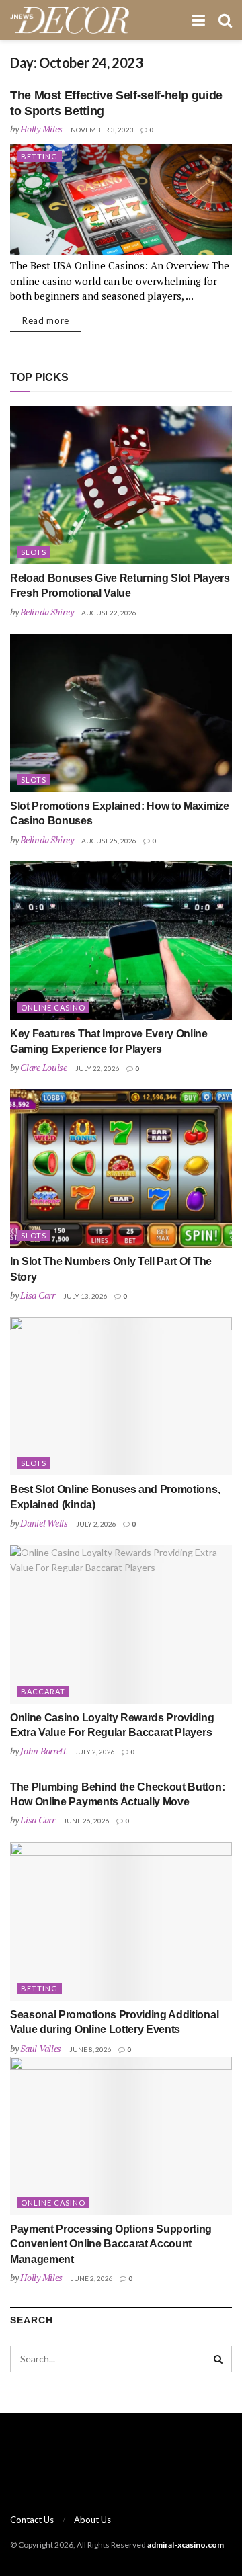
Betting (39, 156)
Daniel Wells (44, 1523)
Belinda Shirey (47, 612)
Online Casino (53, 1007)
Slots (34, 552)
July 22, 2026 (97, 1068)
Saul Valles (41, 2048)
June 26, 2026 (86, 1821)
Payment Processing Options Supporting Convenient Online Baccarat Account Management (111, 2244)
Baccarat (43, 1691)
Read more (46, 320)
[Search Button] (218, 2359)
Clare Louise (44, 1067)
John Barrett (43, 1751)
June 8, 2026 (90, 2049)
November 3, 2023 (102, 130)
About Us (92, 2520)
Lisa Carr (37, 1295)
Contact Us (32, 2520)
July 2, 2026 (96, 1524)
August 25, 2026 (109, 841)
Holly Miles (41, 129)
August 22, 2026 (109, 613)
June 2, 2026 (92, 2278)
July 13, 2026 (85, 1296)
